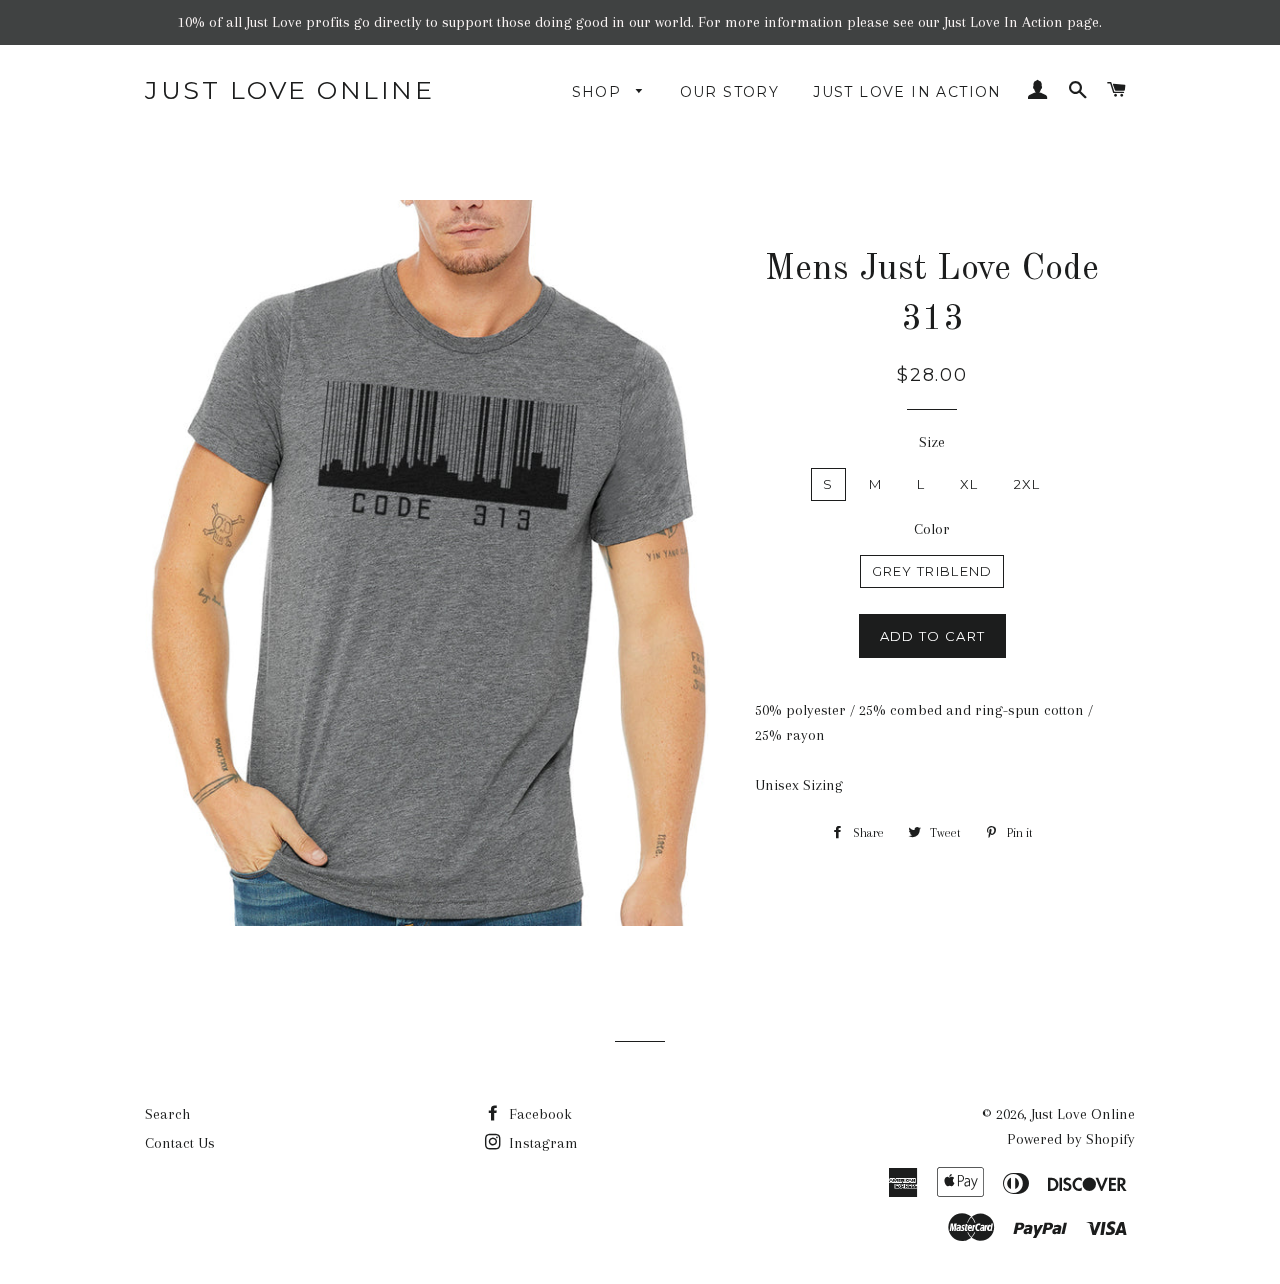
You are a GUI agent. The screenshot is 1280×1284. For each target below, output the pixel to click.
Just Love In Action (907, 92)
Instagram (541, 1143)
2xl (1027, 484)
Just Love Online (289, 90)
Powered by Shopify (1071, 1139)
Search (167, 1114)
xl (969, 484)
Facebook (538, 1114)
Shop (599, 92)
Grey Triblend (932, 571)
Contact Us (180, 1143)
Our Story (730, 92)
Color (932, 529)
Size (932, 442)
